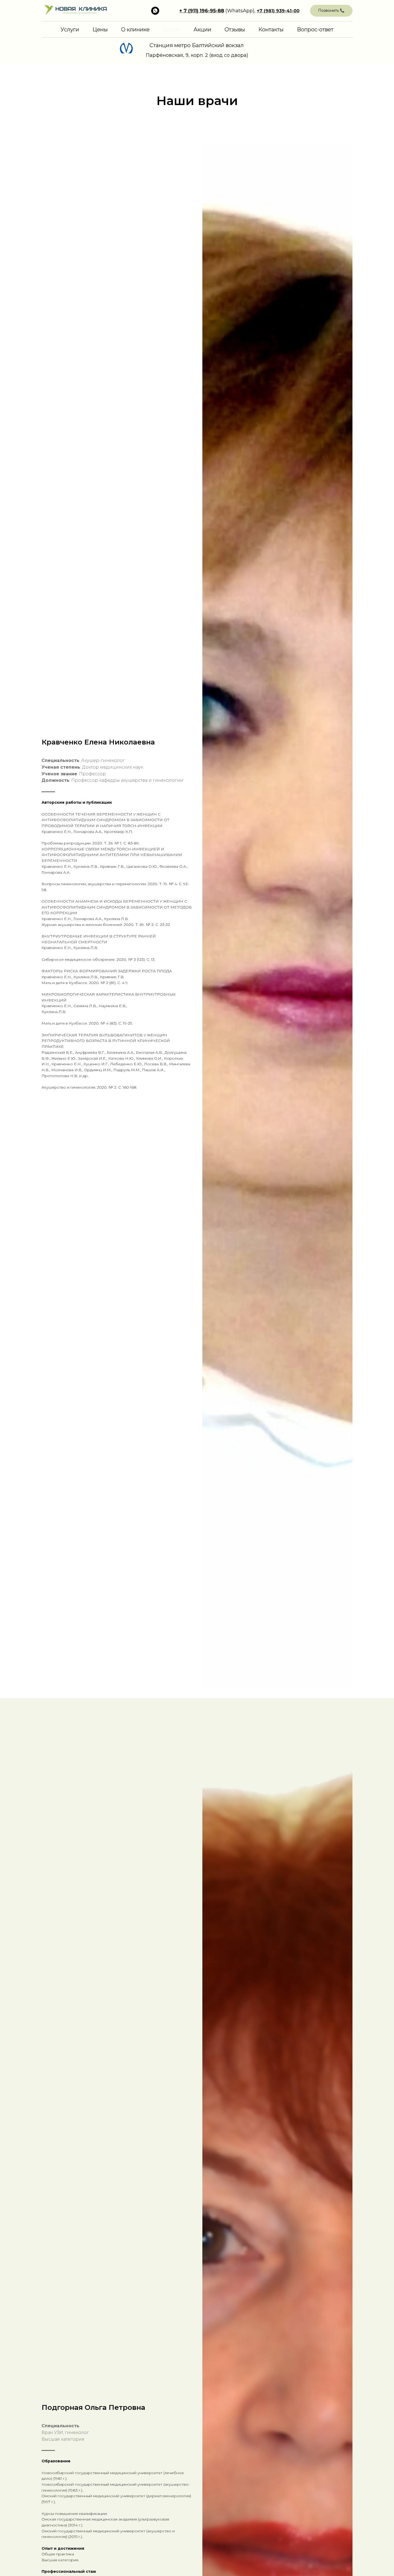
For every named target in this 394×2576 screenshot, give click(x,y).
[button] (331, 11)
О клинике (135, 29)
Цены (100, 29)
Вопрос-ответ (315, 29)
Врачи (172, 29)
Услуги (70, 29)
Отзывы (235, 29)
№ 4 (173, 884)
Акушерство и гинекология (68, 1087)
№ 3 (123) (136, 959)
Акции (202, 29)
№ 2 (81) (108, 983)
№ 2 (150, 925)
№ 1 (118, 843)
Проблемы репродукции (66, 843)
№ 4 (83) (109, 1023)
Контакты (271, 29)
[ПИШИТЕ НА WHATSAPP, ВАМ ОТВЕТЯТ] (155, 11)
